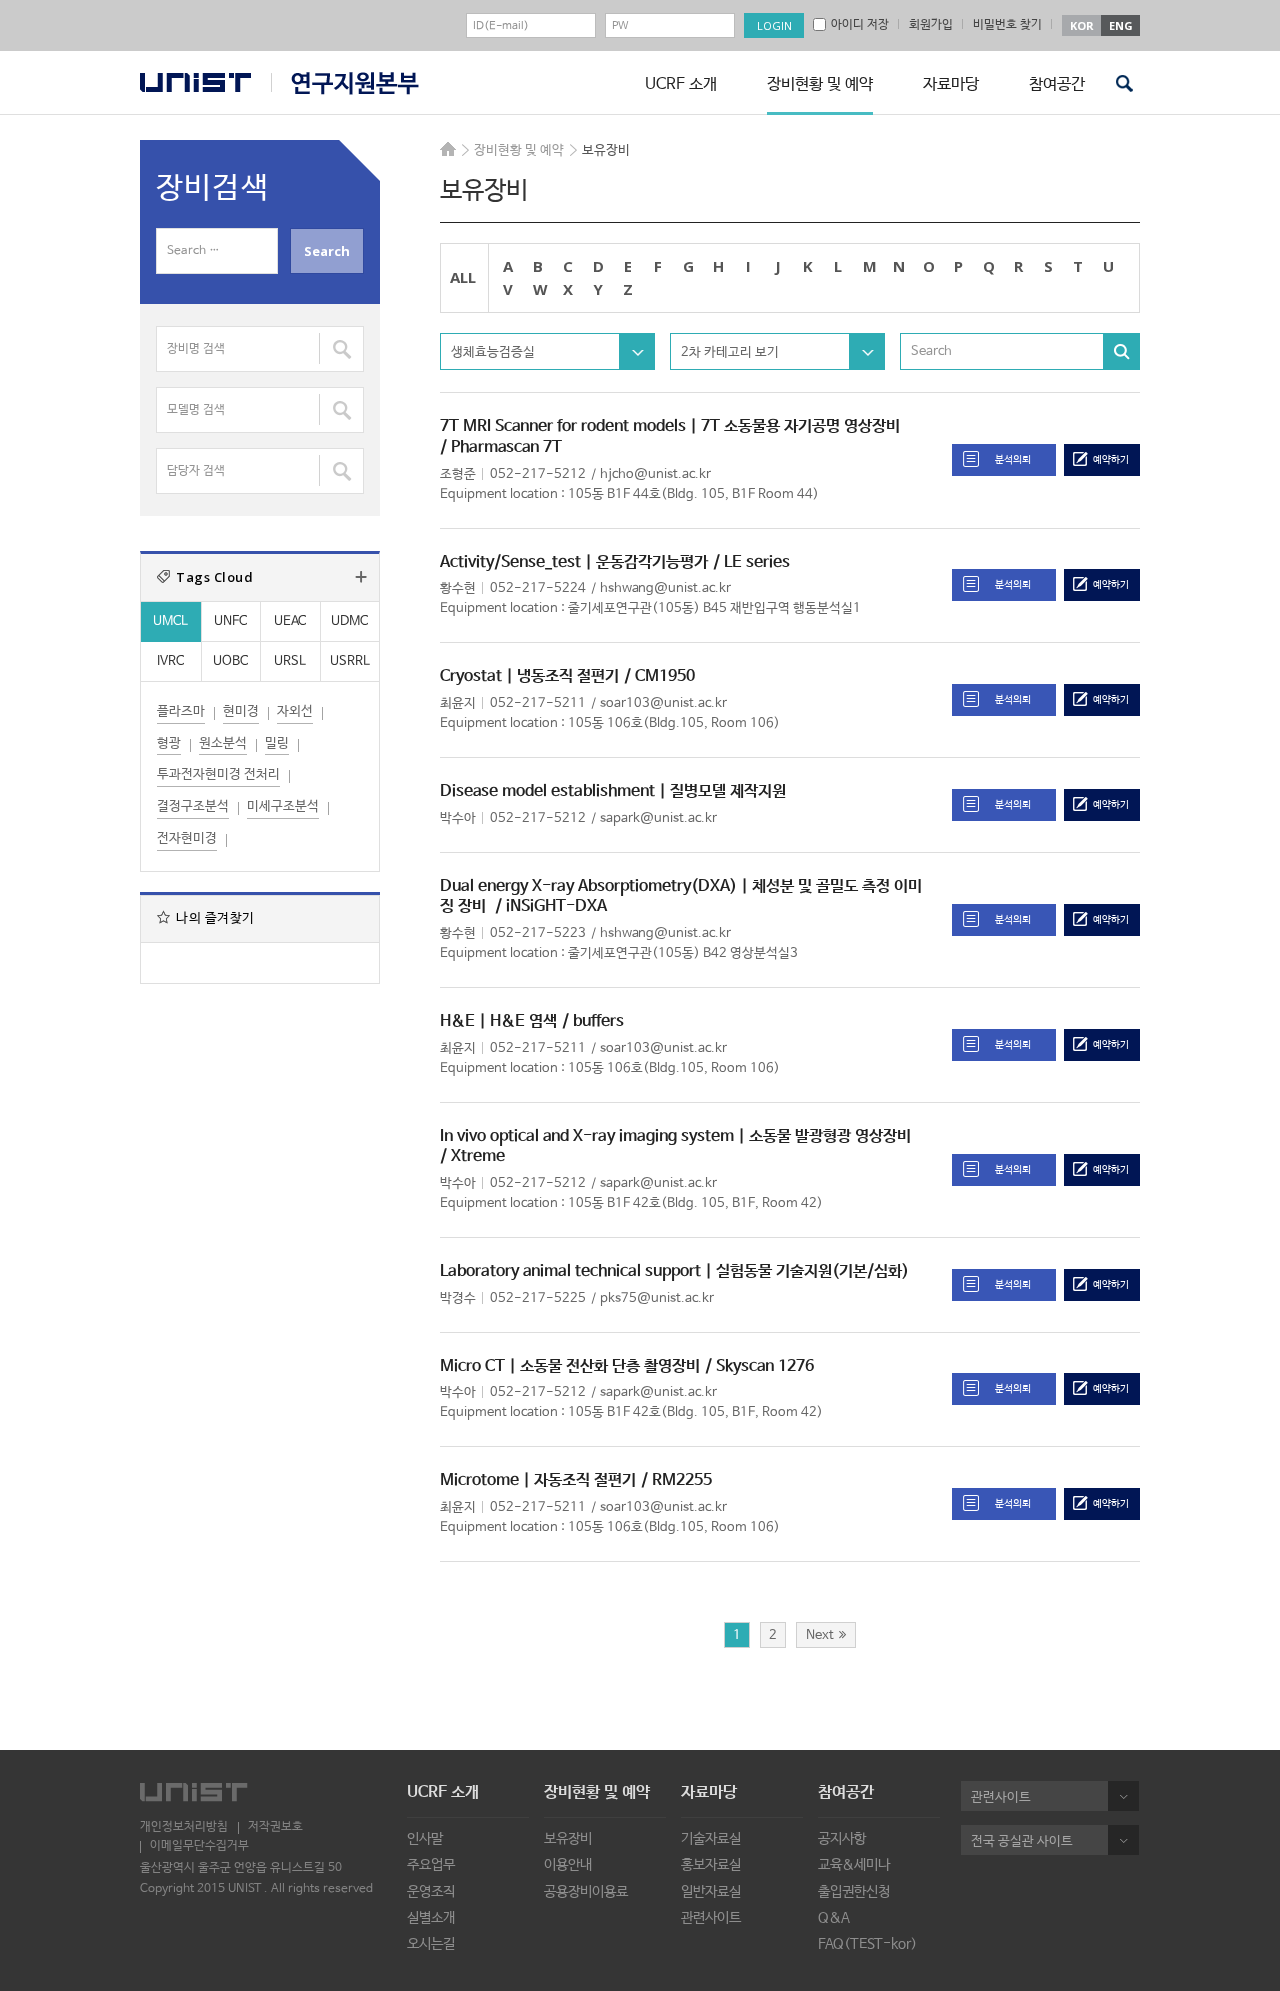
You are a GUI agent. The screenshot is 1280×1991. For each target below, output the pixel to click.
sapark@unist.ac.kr (658, 818)
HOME (448, 149)
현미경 (241, 711)
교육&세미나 (854, 1865)
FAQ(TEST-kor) (867, 1944)
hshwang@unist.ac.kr (665, 588)
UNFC (230, 621)
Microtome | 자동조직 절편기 (538, 1480)
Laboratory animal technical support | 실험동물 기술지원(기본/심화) (674, 1271)
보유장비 (568, 1839)
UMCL (170, 621)
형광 (169, 743)
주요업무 (431, 1865)
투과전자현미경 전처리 (218, 774)
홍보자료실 (711, 1865)
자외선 (295, 711)
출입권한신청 (854, 1892)
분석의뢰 (1013, 460)
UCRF (345, 83)
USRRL (350, 661)
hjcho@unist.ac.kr (655, 474)
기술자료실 (711, 1839)
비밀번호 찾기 (1007, 25)
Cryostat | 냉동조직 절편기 (529, 676)
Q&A (834, 1918)
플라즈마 (181, 711)
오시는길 (431, 1944)
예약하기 (1111, 460)
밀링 (277, 743)
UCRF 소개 (681, 84)
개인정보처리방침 (184, 1827)
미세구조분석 (283, 806)
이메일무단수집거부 (199, 1846)
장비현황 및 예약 (820, 84)
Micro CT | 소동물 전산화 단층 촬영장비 (570, 1366)
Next (820, 1635)
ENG (1121, 25)
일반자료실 (711, 1892)
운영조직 (431, 1892)
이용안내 (568, 1865)
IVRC (170, 661)
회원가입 (931, 25)
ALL (463, 277)
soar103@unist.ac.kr (663, 703)
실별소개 (431, 1918)
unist (195, 82)
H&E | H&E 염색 (498, 1021)
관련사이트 (711, 1918)
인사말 (425, 1839)
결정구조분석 (193, 806)
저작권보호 (275, 1827)
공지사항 (842, 1839)
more (361, 577)
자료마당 (951, 84)
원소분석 (223, 743)
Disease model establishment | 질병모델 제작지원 (613, 791)
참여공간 (1057, 84)
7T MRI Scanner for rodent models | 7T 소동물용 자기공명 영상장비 (670, 426)
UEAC (290, 621)
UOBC (230, 661)
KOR (1082, 25)
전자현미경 (187, 838)
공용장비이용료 (586, 1892)
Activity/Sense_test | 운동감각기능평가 (574, 562)
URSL (290, 661)
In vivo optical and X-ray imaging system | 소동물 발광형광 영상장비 (675, 1136)
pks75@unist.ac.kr (657, 1298)
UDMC (349, 621)
